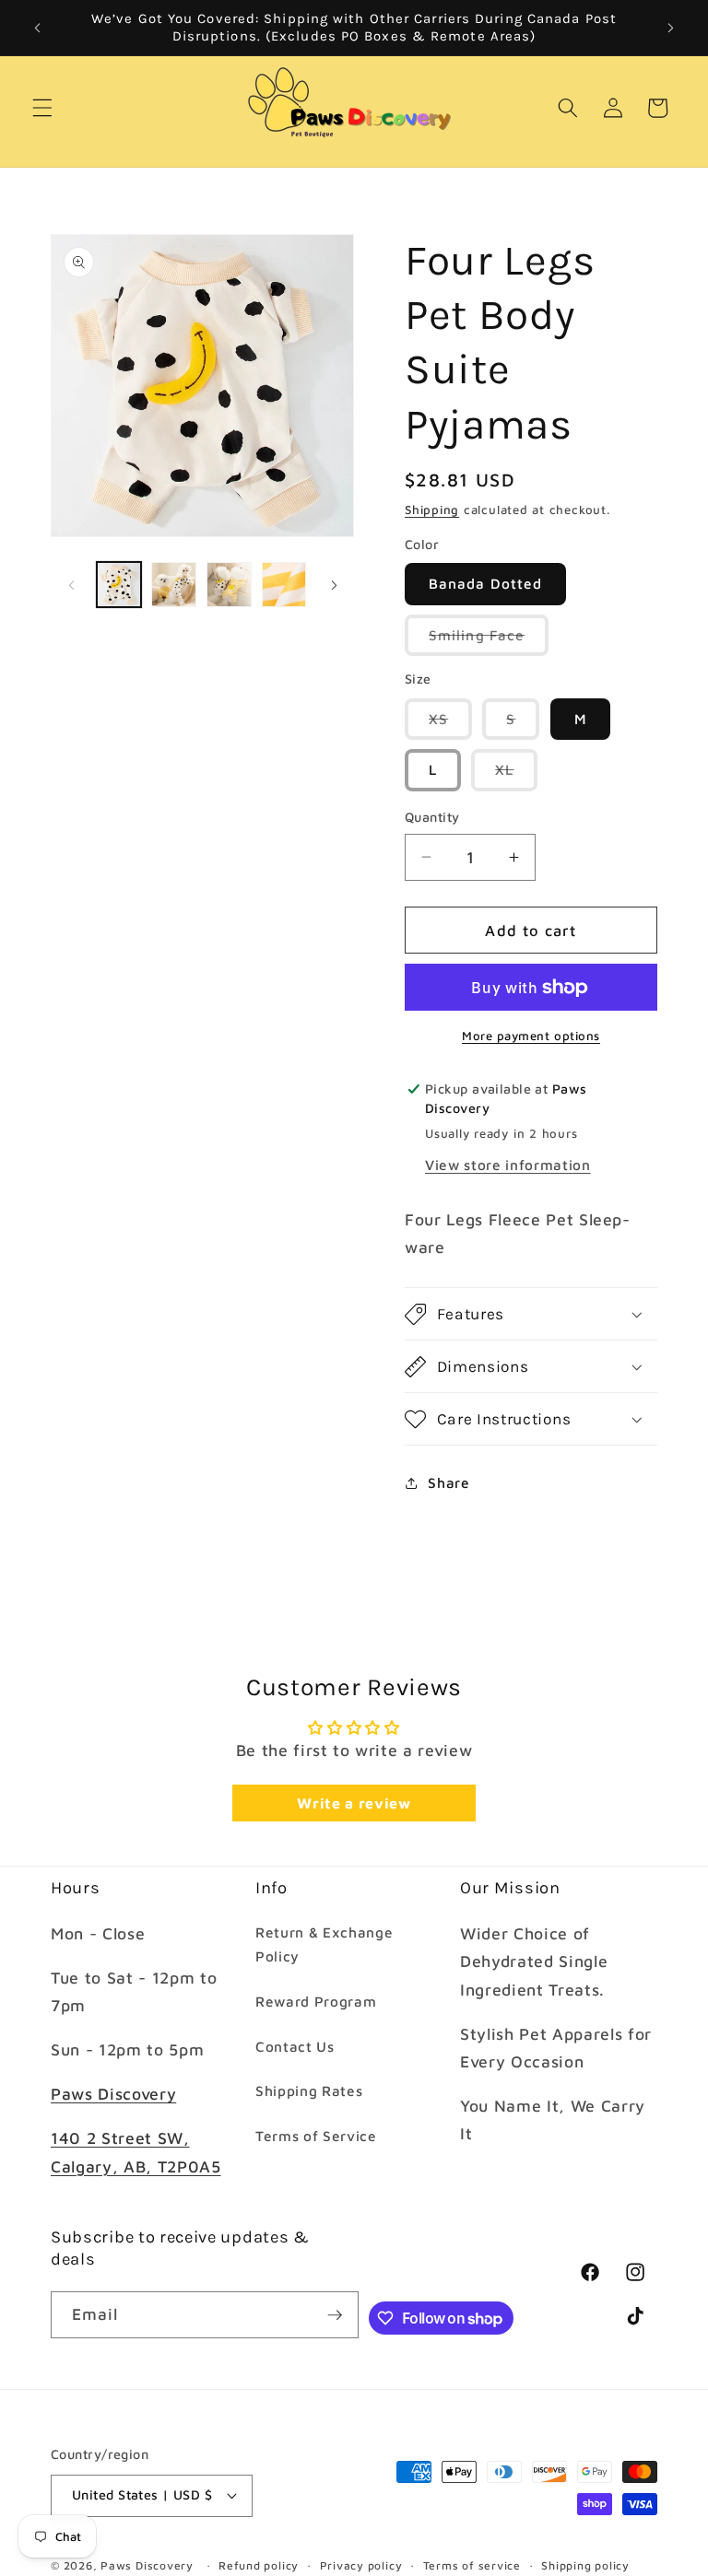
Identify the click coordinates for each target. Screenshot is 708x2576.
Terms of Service (316, 2136)
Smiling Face (489, 641)
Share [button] (448, 1482)
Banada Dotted (485, 583)
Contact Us (295, 2046)
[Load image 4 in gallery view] (284, 585)
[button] (42, 108)
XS (450, 725)
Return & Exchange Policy (324, 1944)
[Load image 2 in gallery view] (174, 585)
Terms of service (472, 2565)
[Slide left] (71, 585)
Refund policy (259, 2565)
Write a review (354, 1803)
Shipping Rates (309, 2090)
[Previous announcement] (38, 28)
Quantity (432, 817)
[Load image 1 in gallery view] (119, 585)
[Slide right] (334, 585)
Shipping (432, 509)
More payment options (531, 1036)
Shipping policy (585, 2565)
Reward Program (316, 2001)
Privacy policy (361, 2565)
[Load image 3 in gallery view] (229, 585)
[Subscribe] (335, 2315)
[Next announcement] (670, 28)
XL (516, 775)
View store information (508, 1165)
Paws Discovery (113, 2094)
